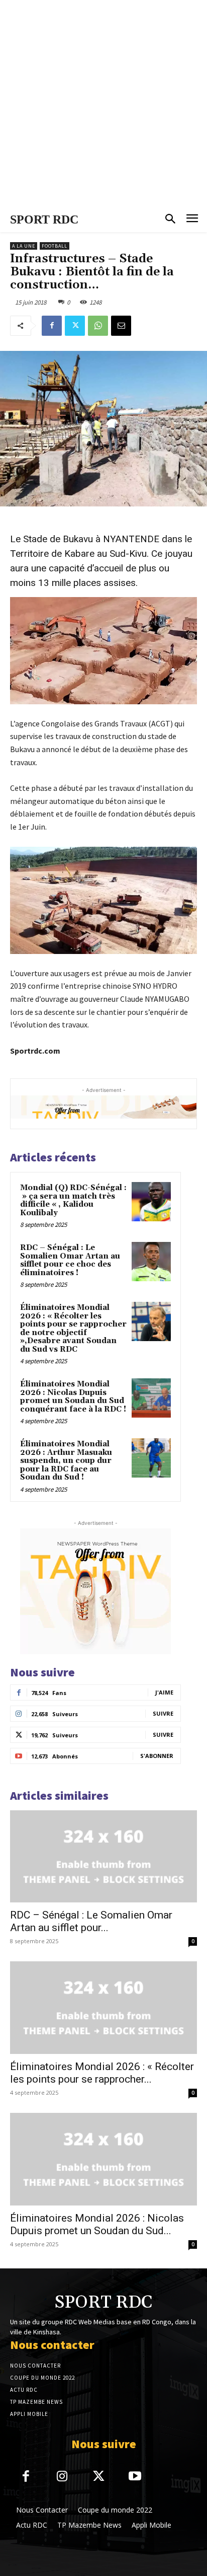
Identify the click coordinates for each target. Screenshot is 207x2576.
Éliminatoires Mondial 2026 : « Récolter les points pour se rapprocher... (102, 2073)
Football (55, 246)
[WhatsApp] (98, 326)
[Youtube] (135, 2477)
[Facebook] (52, 326)
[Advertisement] (103, 104)
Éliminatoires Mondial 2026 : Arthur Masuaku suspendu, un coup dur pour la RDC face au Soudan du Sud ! (66, 1461)
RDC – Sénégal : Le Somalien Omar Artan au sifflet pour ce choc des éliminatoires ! (70, 1260)
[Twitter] (75, 326)
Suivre (163, 1713)
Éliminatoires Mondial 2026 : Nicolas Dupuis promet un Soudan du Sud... (97, 2224)
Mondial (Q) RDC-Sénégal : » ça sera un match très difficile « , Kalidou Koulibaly (73, 1200)
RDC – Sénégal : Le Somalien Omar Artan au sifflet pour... (91, 1921)
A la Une (24, 246)
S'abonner (157, 1756)
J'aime (164, 1692)
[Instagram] (63, 2477)
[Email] (121, 326)
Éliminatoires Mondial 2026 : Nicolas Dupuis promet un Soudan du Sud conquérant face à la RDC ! (73, 1397)
